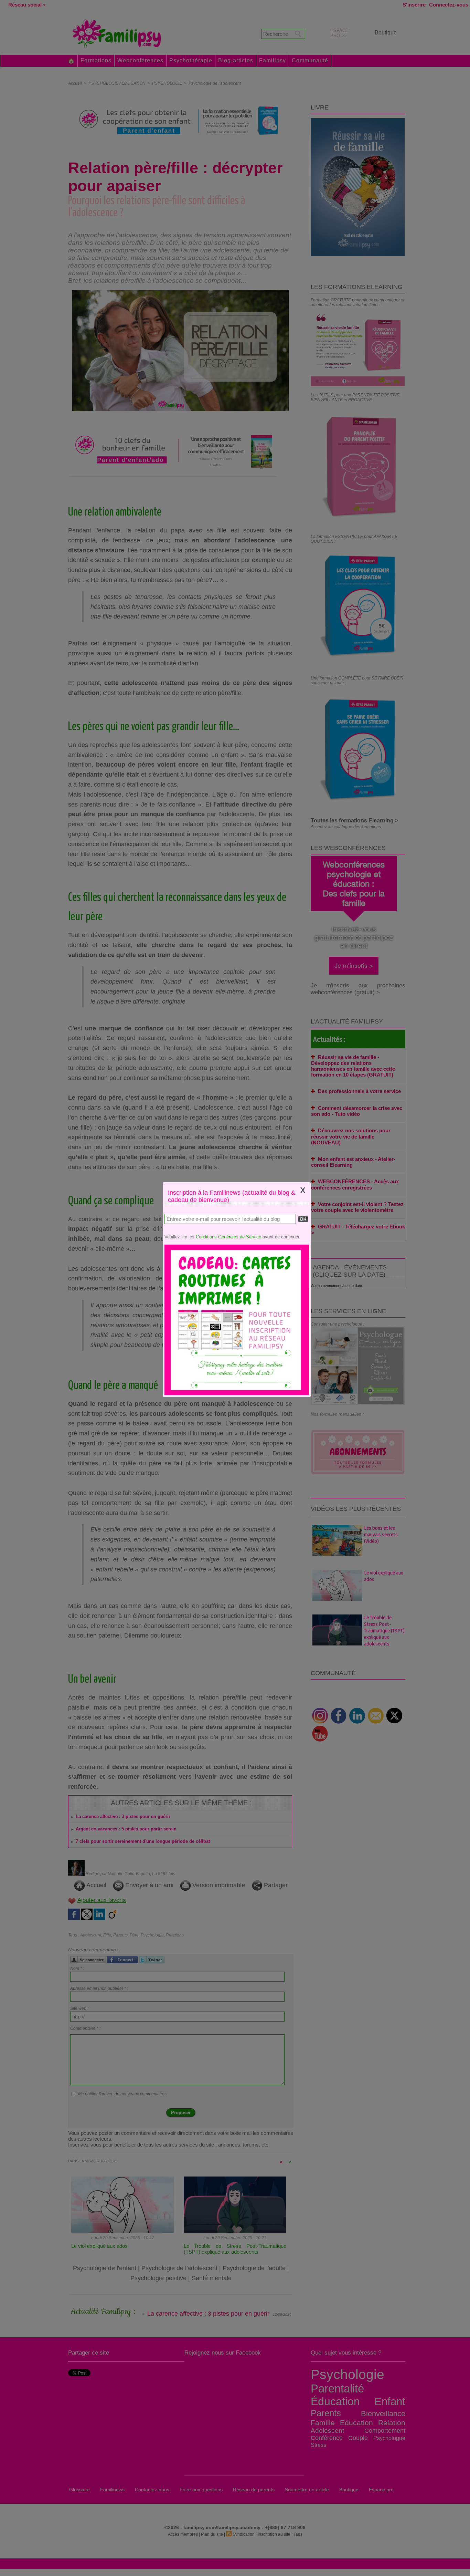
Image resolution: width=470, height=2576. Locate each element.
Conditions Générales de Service (228, 1237)
